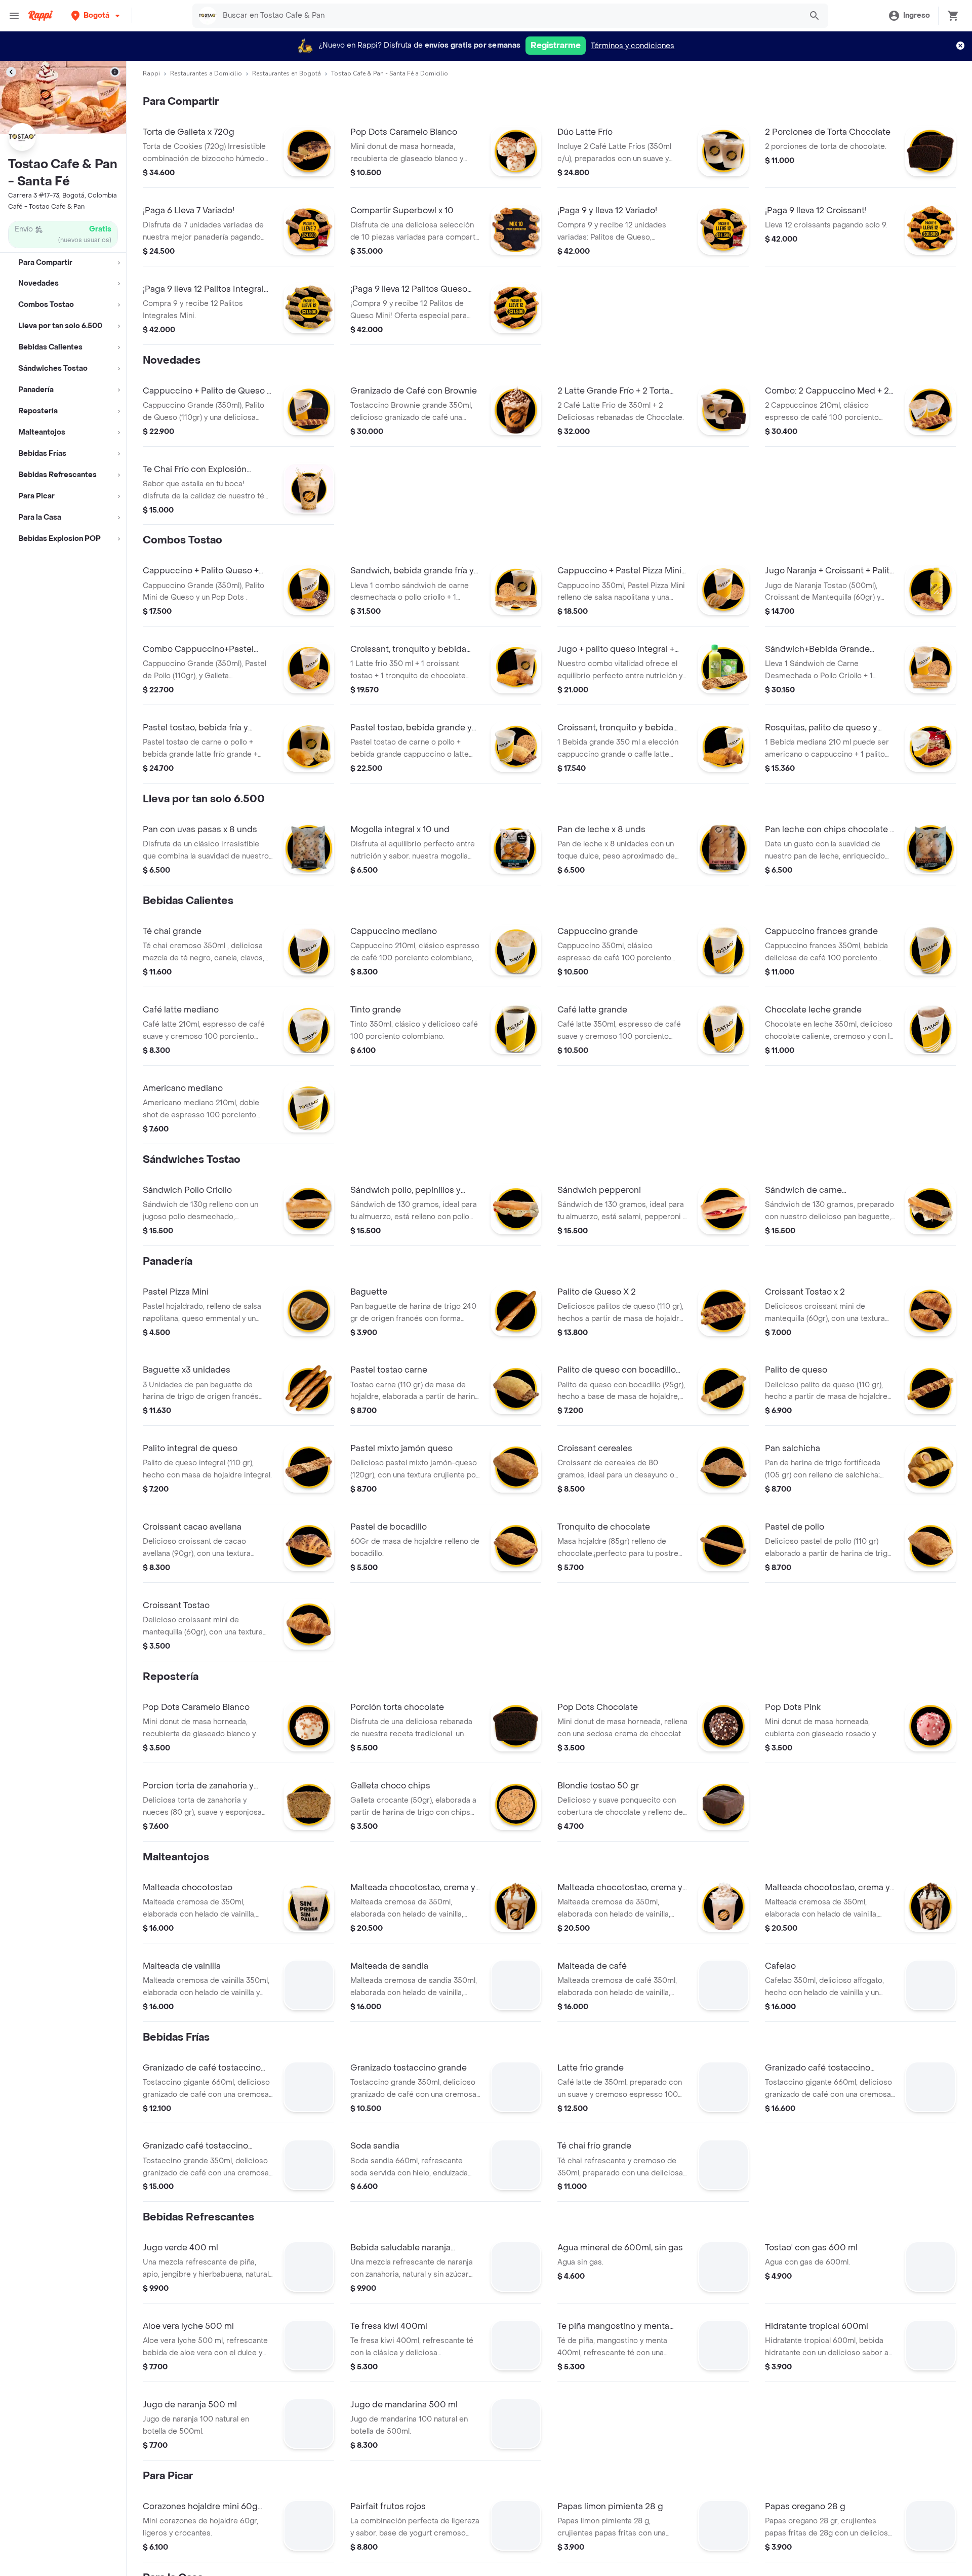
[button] (96, 15)
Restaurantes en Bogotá (287, 73)
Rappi (151, 73)
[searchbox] (509, 16)
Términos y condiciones (633, 46)
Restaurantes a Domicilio (206, 73)
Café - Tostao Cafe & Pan (46, 207)
